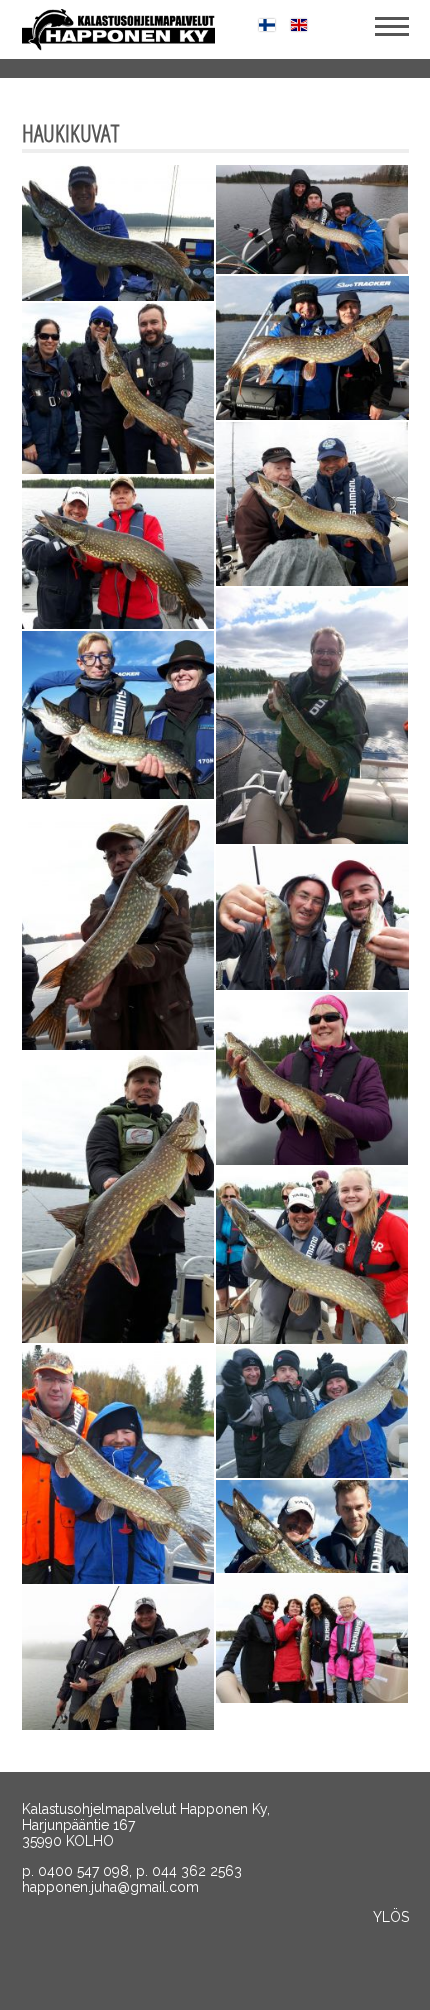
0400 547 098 (83, 1871)
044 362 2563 (197, 1871)
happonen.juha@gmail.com (110, 1887)
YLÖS (391, 1917)
